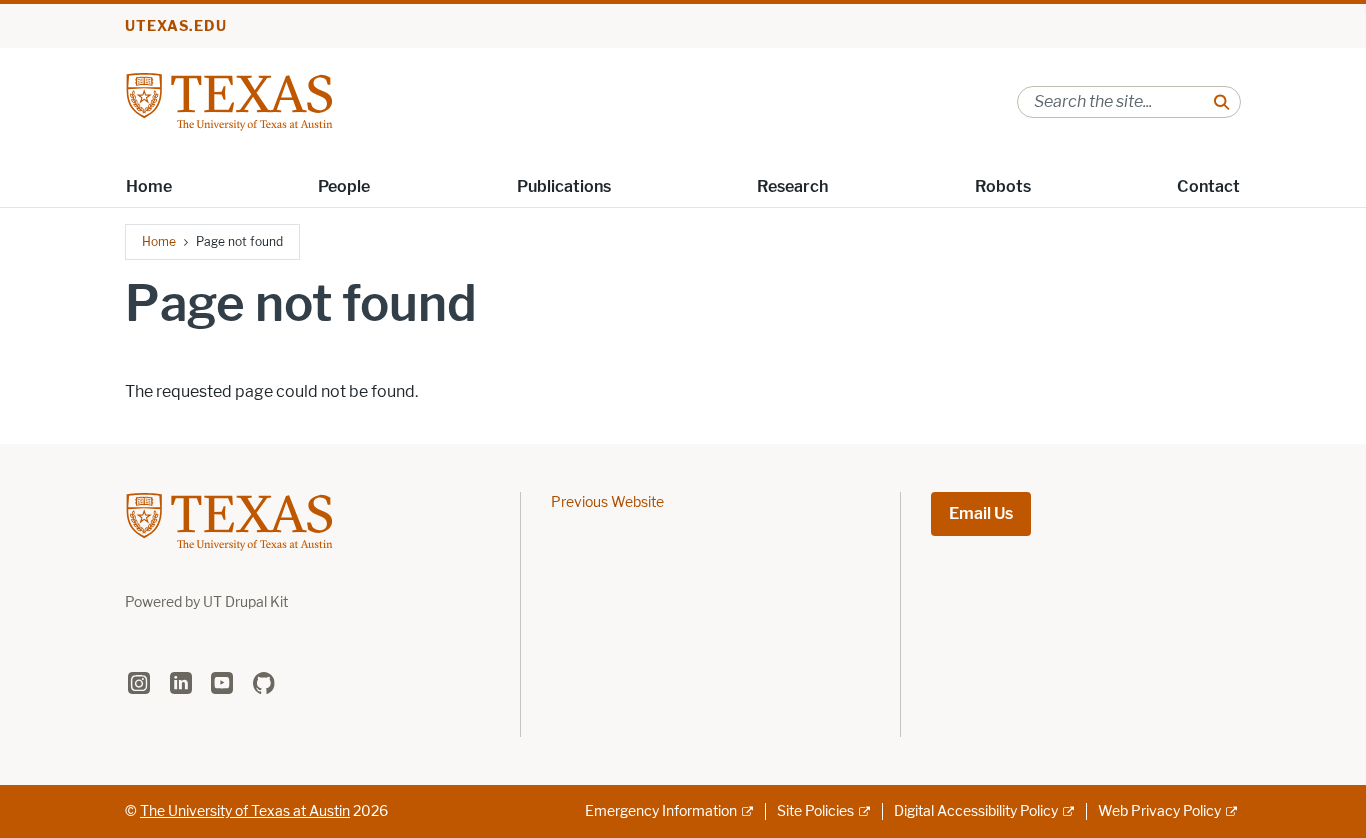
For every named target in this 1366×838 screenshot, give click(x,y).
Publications (564, 186)
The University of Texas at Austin (245, 811)
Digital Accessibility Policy (976, 811)
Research (792, 186)
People (344, 186)
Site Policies (815, 811)
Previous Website (607, 502)
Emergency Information (661, 811)
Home (149, 186)
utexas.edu (176, 26)
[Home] (229, 100)
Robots (1003, 186)
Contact (1208, 186)
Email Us (981, 513)
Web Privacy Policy (1159, 811)
